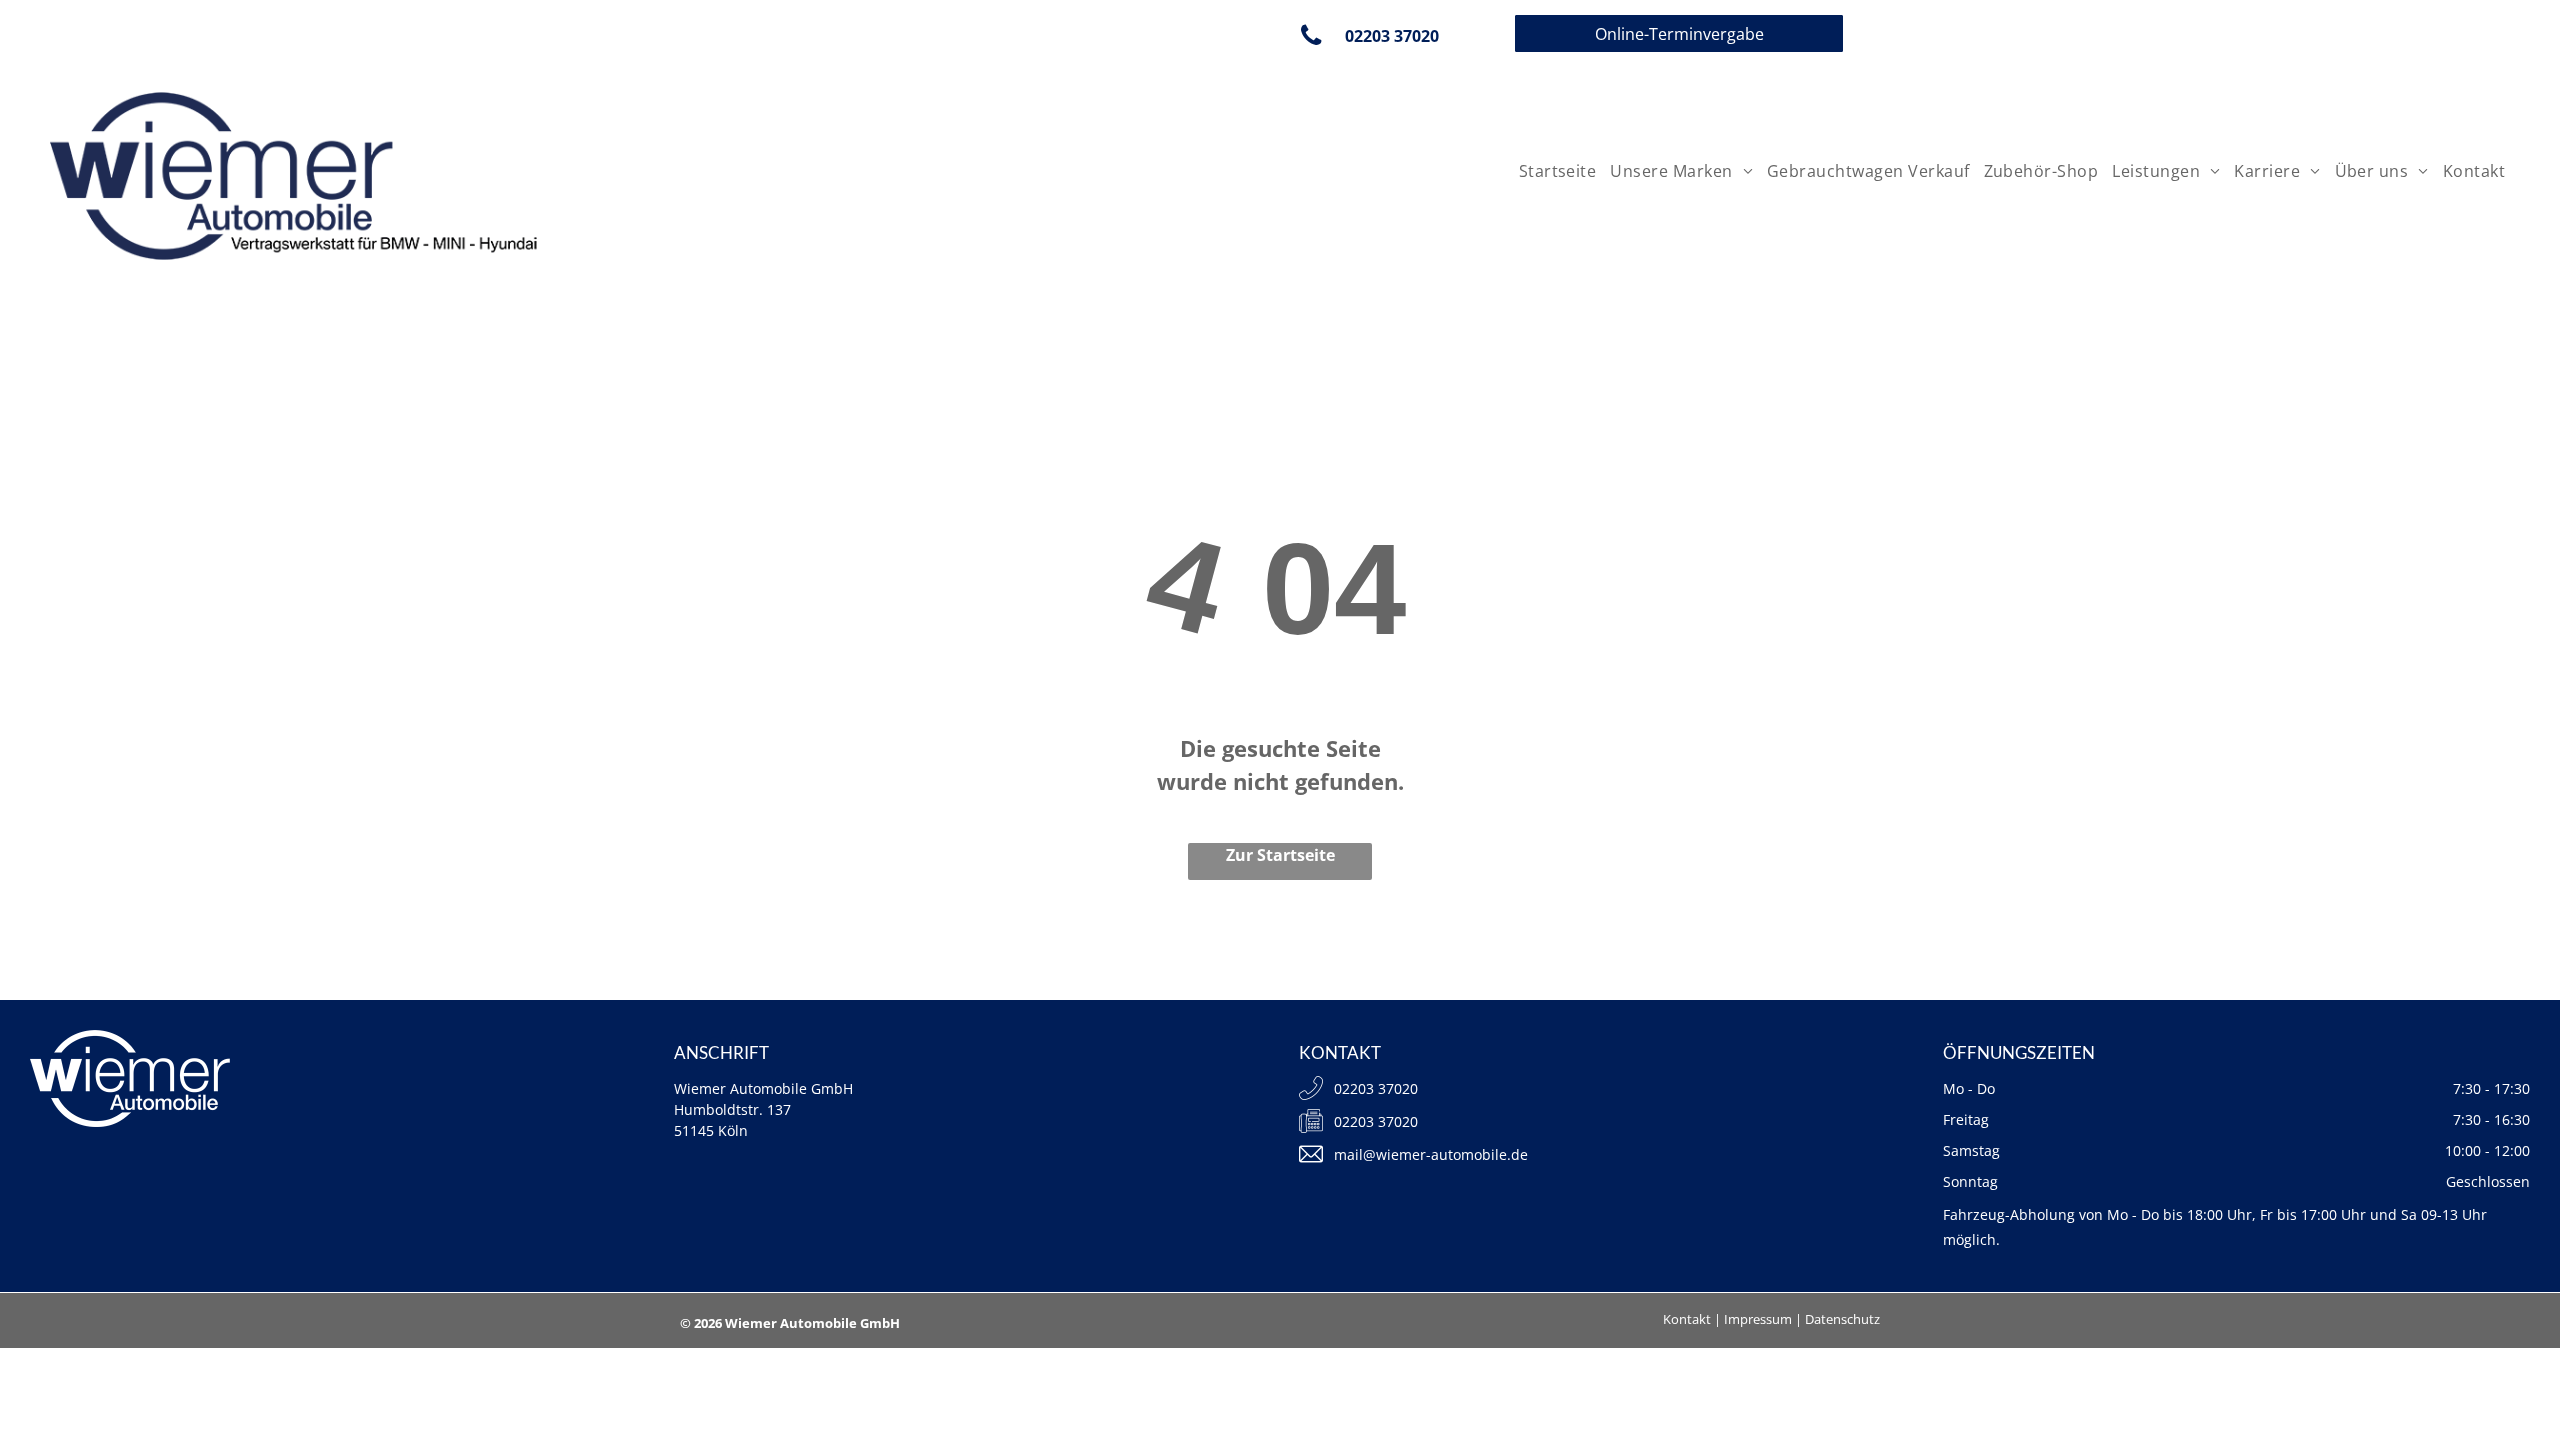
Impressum (1758, 1319)
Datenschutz (1842, 1319)
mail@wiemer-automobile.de (1431, 1154)
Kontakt (1687, 1319)
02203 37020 (1376, 1121)
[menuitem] (1556, 171)
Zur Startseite (1280, 855)
